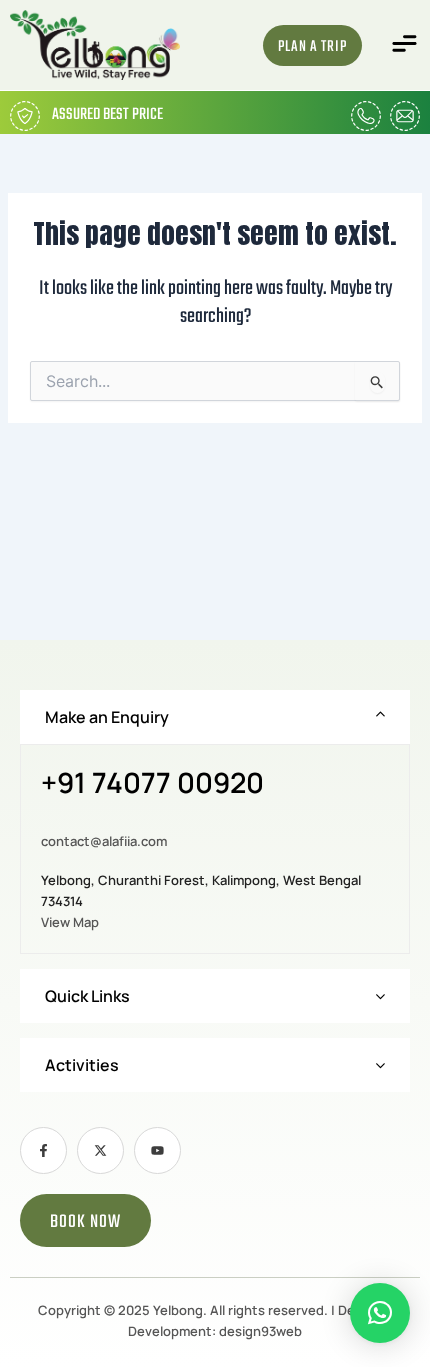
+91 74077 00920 (152, 784)
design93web (260, 1331)
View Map (70, 922)
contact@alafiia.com (104, 841)
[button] (405, 45)
